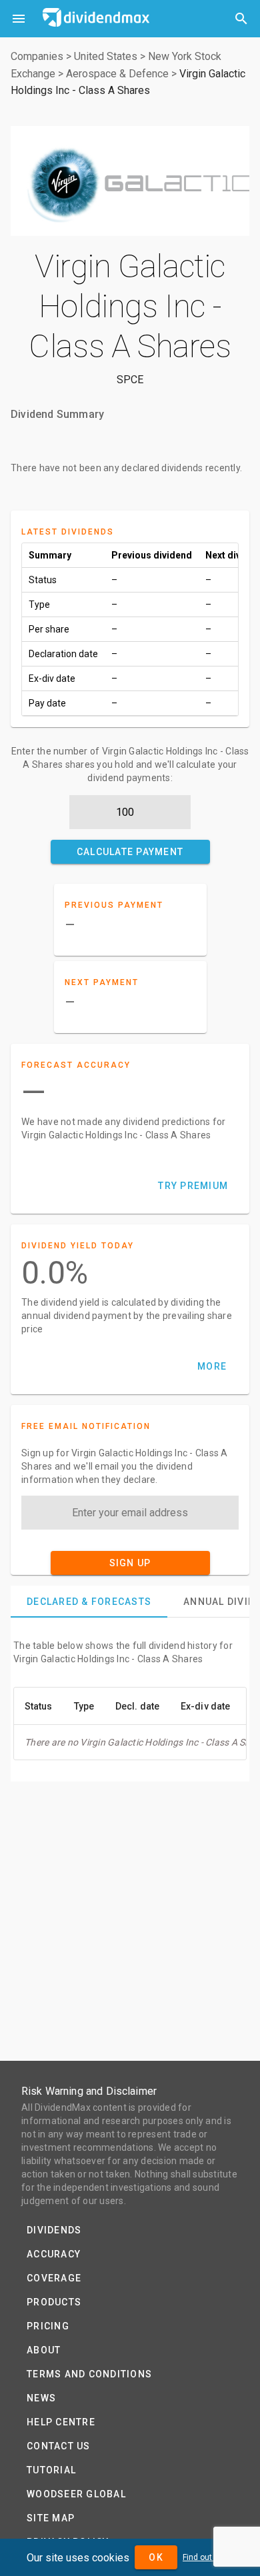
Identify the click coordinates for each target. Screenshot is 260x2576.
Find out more (208, 2557)
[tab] (89, 1602)
